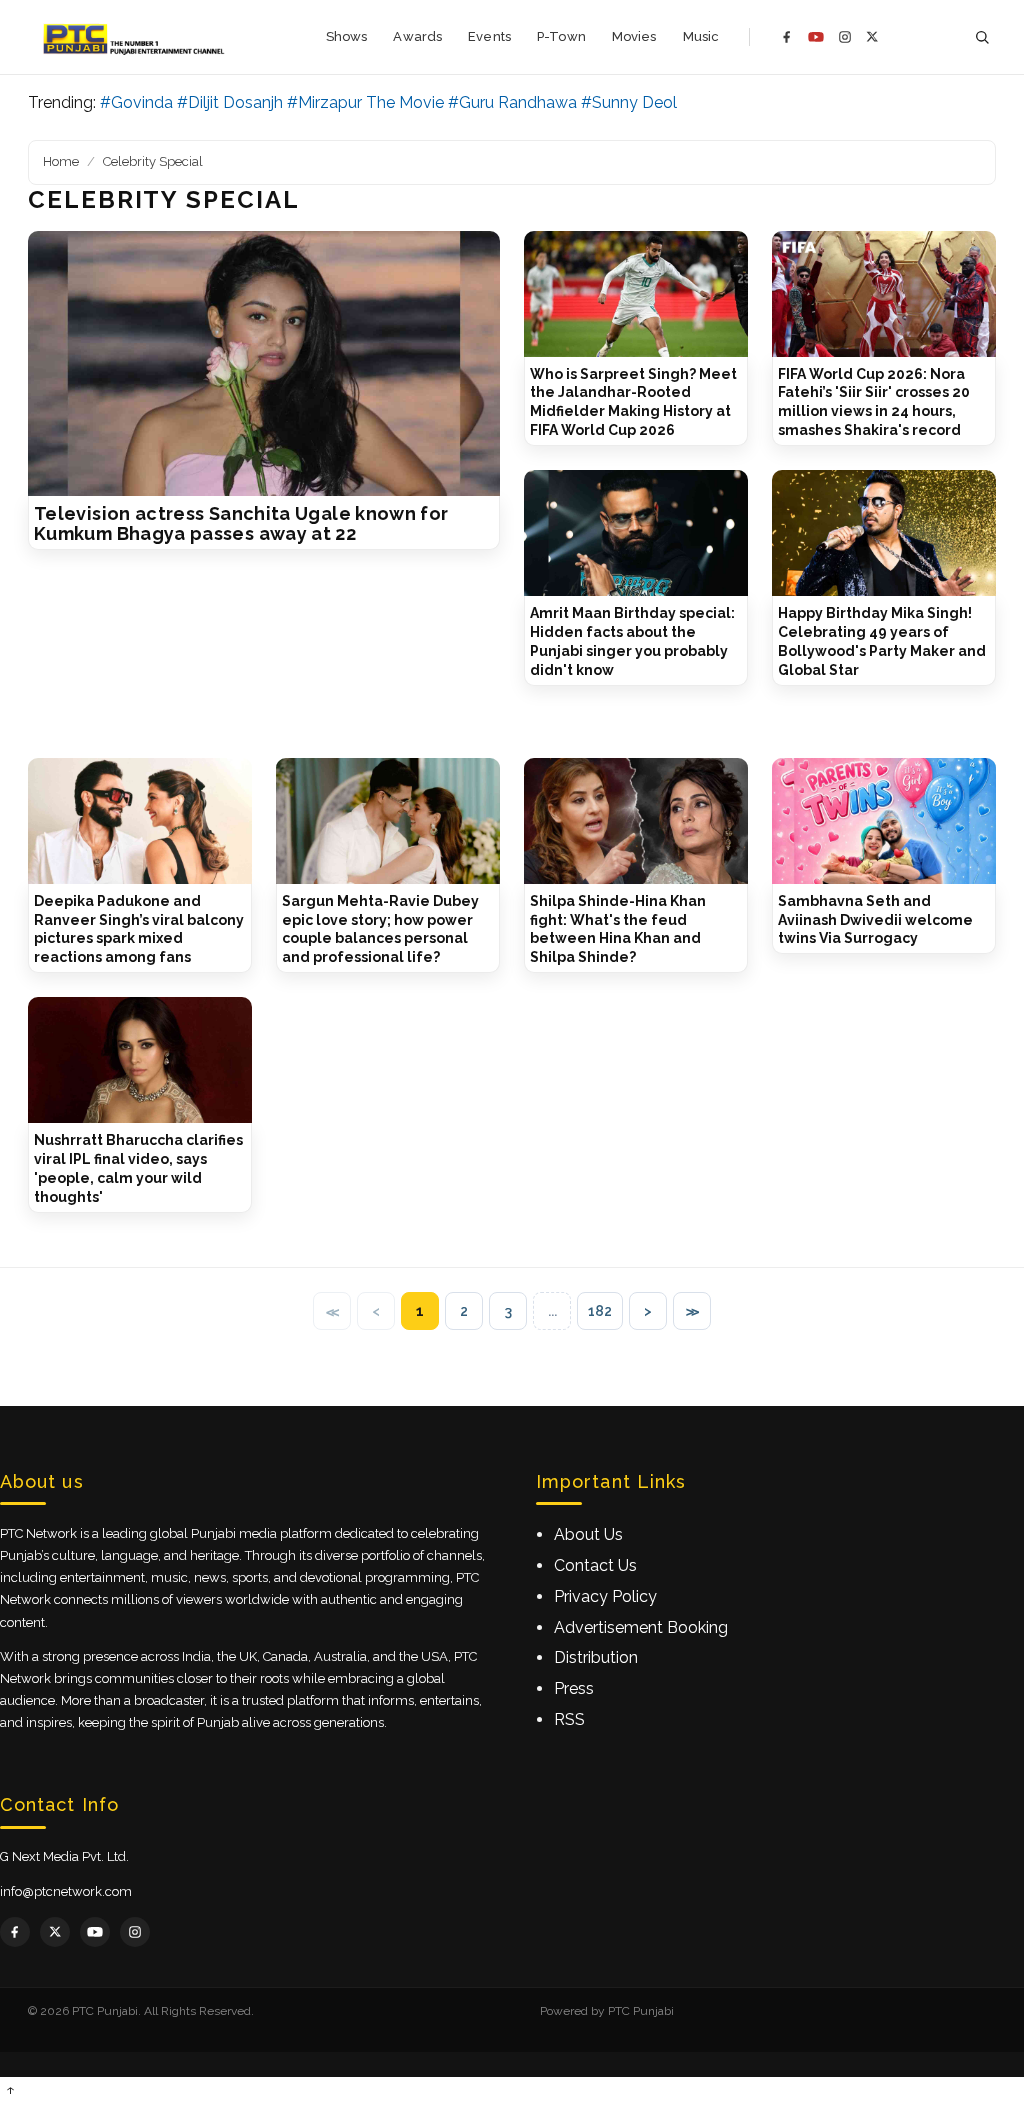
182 (600, 1311)
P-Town (561, 36)
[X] (872, 36)
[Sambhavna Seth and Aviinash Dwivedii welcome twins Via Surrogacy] (884, 821)
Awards (417, 36)
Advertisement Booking (641, 1627)
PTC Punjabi (641, 2011)
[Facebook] (787, 37)
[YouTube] (816, 37)
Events (489, 36)
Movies (634, 36)
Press (574, 1688)
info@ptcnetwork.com (66, 1891)
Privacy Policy (605, 1596)
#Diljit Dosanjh (230, 102)
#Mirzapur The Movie (365, 102)
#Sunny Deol (629, 102)
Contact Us (595, 1565)
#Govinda (136, 102)
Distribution (596, 1657)
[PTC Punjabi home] (135, 37)
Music (701, 36)
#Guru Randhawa (512, 102)
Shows (347, 36)
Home (61, 161)
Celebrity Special (153, 161)
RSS (569, 1719)
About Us (588, 1534)
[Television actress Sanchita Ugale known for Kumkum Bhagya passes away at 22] (264, 364)
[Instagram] (845, 37)
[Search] (982, 37)
